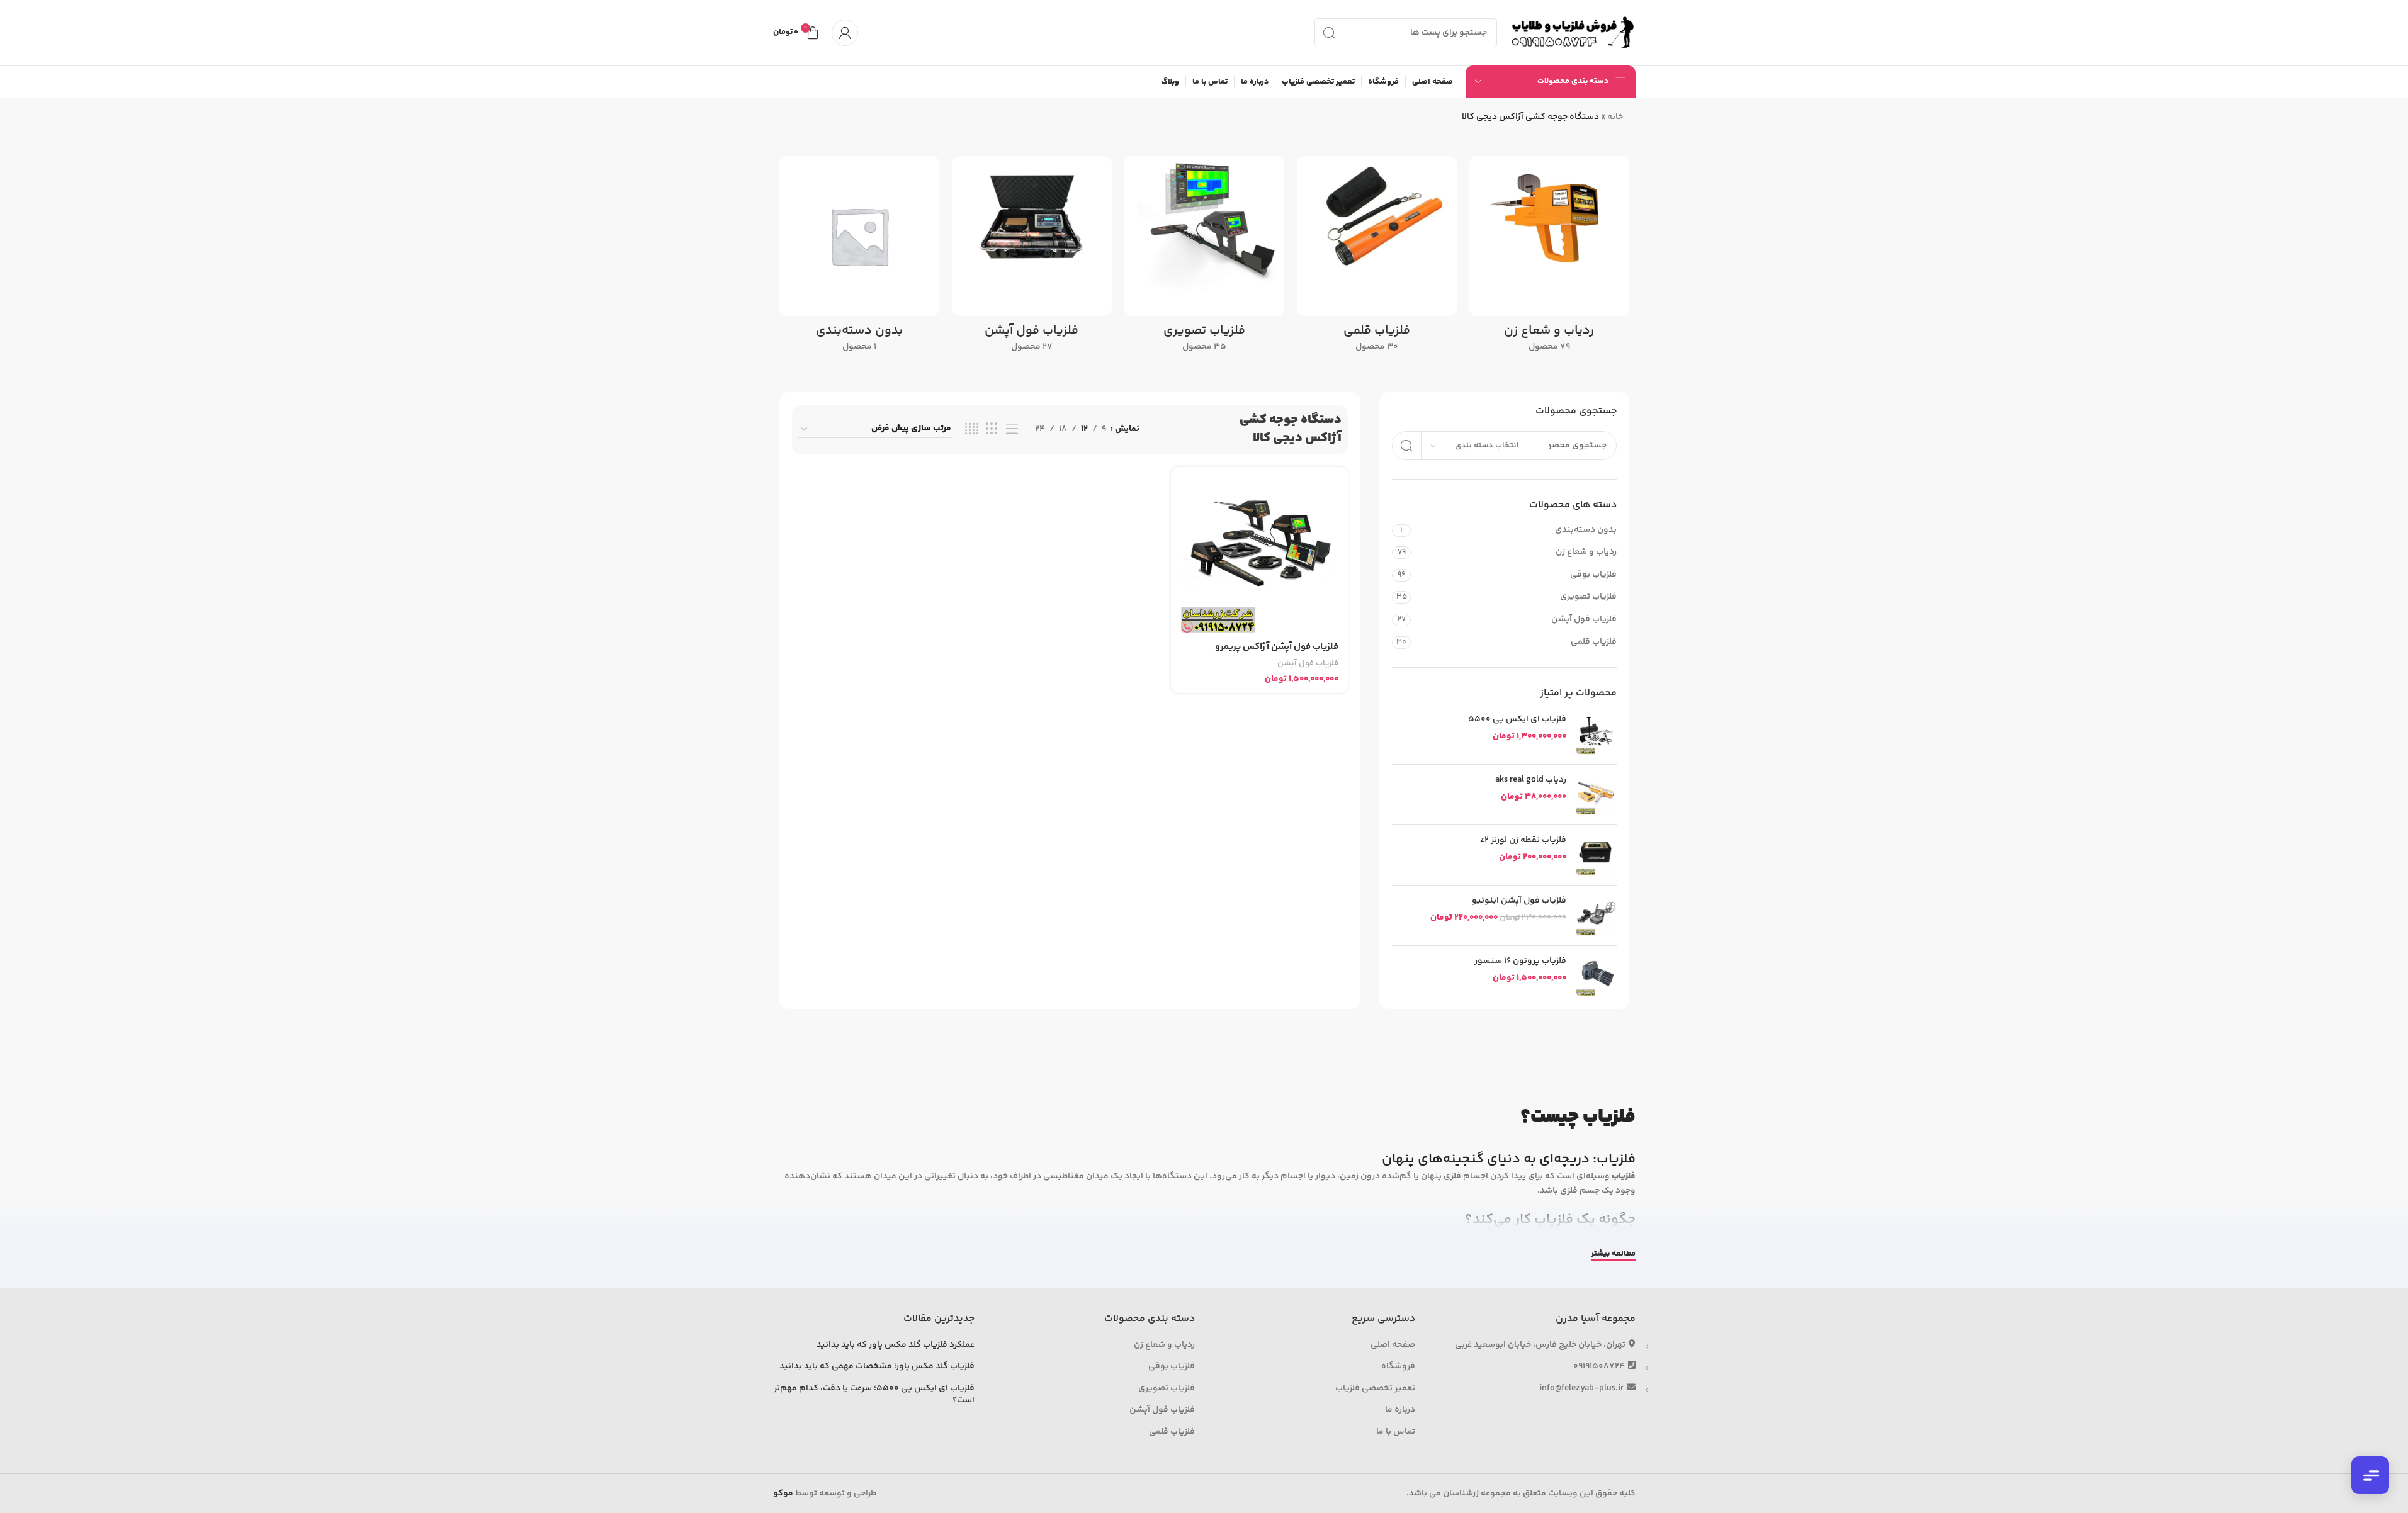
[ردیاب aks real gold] (1596, 795)
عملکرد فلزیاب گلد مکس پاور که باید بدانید (896, 1346)
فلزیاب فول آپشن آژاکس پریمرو (1277, 647)
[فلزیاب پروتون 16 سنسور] (1596, 976)
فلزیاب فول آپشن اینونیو (1519, 901)
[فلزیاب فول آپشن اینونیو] (1596, 915)
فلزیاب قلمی (1593, 642)
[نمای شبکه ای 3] (992, 430)
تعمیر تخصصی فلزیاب (1375, 1389)
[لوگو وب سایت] (1573, 33)
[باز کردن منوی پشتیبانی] (2370, 1475)
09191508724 (1599, 1366)
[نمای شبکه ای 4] (972, 430)
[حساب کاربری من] (845, 33)
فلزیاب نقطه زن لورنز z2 (1523, 841)
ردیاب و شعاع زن (1586, 552)
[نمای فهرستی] (1012, 430)
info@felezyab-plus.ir (1581, 1388)
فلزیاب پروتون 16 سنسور (1520, 962)
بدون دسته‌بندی (1586, 530)
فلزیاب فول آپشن (1584, 619)
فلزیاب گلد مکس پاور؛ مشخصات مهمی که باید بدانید (877, 1367)
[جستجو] (1329, 33)
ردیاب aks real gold (1530, 780)
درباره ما (1400, 1410)
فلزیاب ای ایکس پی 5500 (1517, 720)
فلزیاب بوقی (1593, 575)
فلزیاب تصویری (1588, 597)
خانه (1615, 117)
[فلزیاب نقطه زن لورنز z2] (1596, 855)
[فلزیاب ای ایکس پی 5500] (1596, 734)
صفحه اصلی (1393, 1346)
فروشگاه (1398, 1367)
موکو (783, 1493)
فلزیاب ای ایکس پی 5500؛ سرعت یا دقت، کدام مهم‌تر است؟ (874, 1395)
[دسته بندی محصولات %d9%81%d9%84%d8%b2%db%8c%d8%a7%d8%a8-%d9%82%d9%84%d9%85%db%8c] (1377, 258)
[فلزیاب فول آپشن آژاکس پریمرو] (1259, 555)
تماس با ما (1396, 1432)
